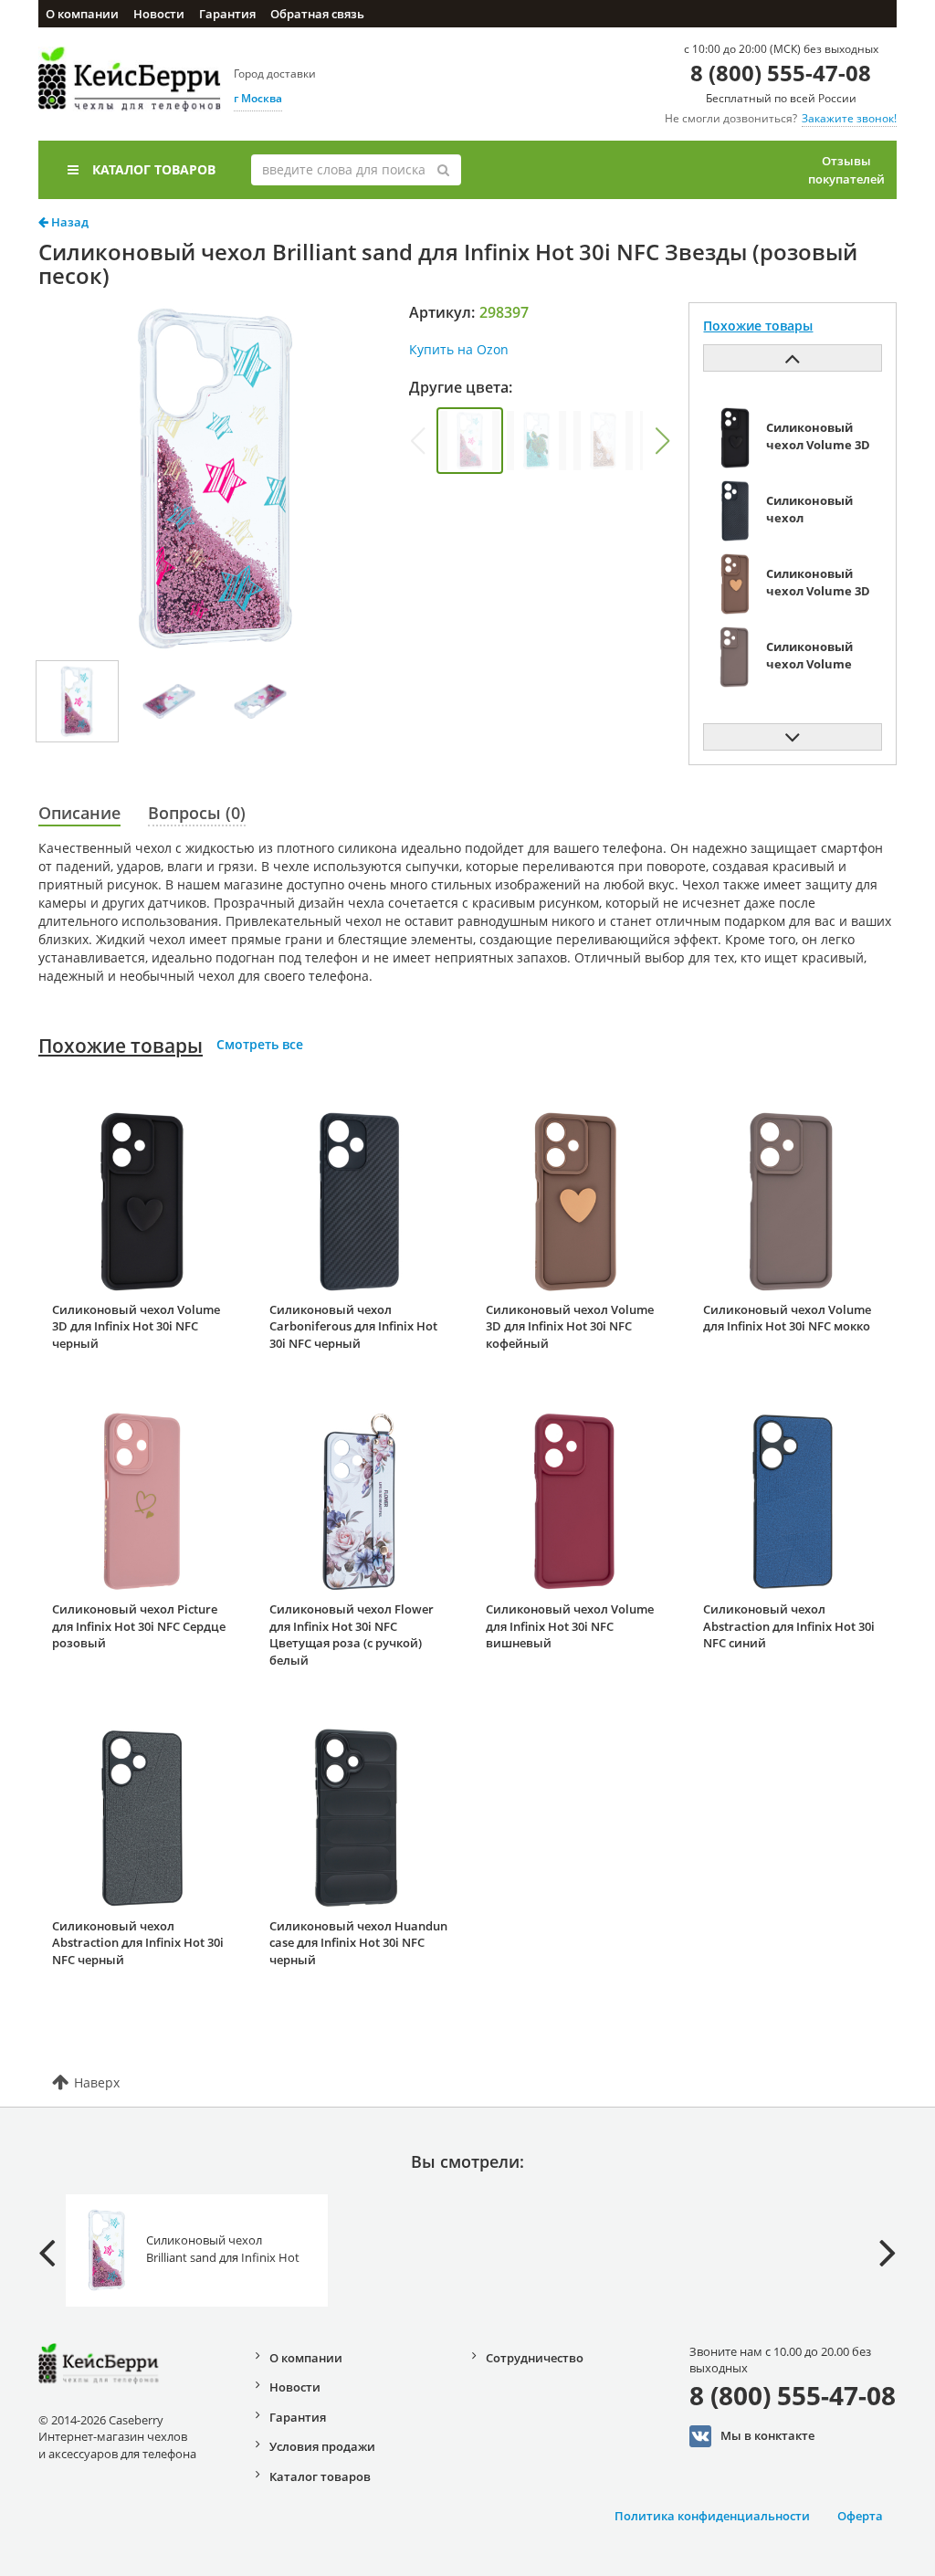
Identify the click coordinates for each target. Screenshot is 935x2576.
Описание (79, 813)
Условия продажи (322, 2446)
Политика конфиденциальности (712, 2516)
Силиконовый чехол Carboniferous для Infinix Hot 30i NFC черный (353, 1326)
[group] (470, 441)
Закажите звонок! (849, 118)
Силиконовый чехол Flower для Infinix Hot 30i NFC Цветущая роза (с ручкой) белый (352, 1635)
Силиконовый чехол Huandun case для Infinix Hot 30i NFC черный (358, 1943)
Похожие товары (121, 1046)
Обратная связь (317, 14)
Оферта (860, 2516)
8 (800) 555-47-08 (781, 73)
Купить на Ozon (459, 349)
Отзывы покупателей (846, 170)
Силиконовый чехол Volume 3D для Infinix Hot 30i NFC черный (136, 1326)
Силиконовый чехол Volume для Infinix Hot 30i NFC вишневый (570, 1626)
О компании (82, 14)
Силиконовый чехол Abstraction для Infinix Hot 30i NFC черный (138, 1943)
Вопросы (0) (197, 813)
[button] (662, 441)
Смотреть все (260, 1044)
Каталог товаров (154, 169)
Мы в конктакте (767, 2434)
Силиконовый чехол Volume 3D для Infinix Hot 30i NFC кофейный (570, 1326)
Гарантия (227, 14)
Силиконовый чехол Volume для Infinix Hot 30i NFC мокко (787, 1318)
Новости (159, 14)
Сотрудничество (535, 2358)
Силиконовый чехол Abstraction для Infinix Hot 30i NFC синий (789, 1626)
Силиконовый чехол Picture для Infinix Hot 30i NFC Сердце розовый (139, 1626)
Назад (68, 222)
